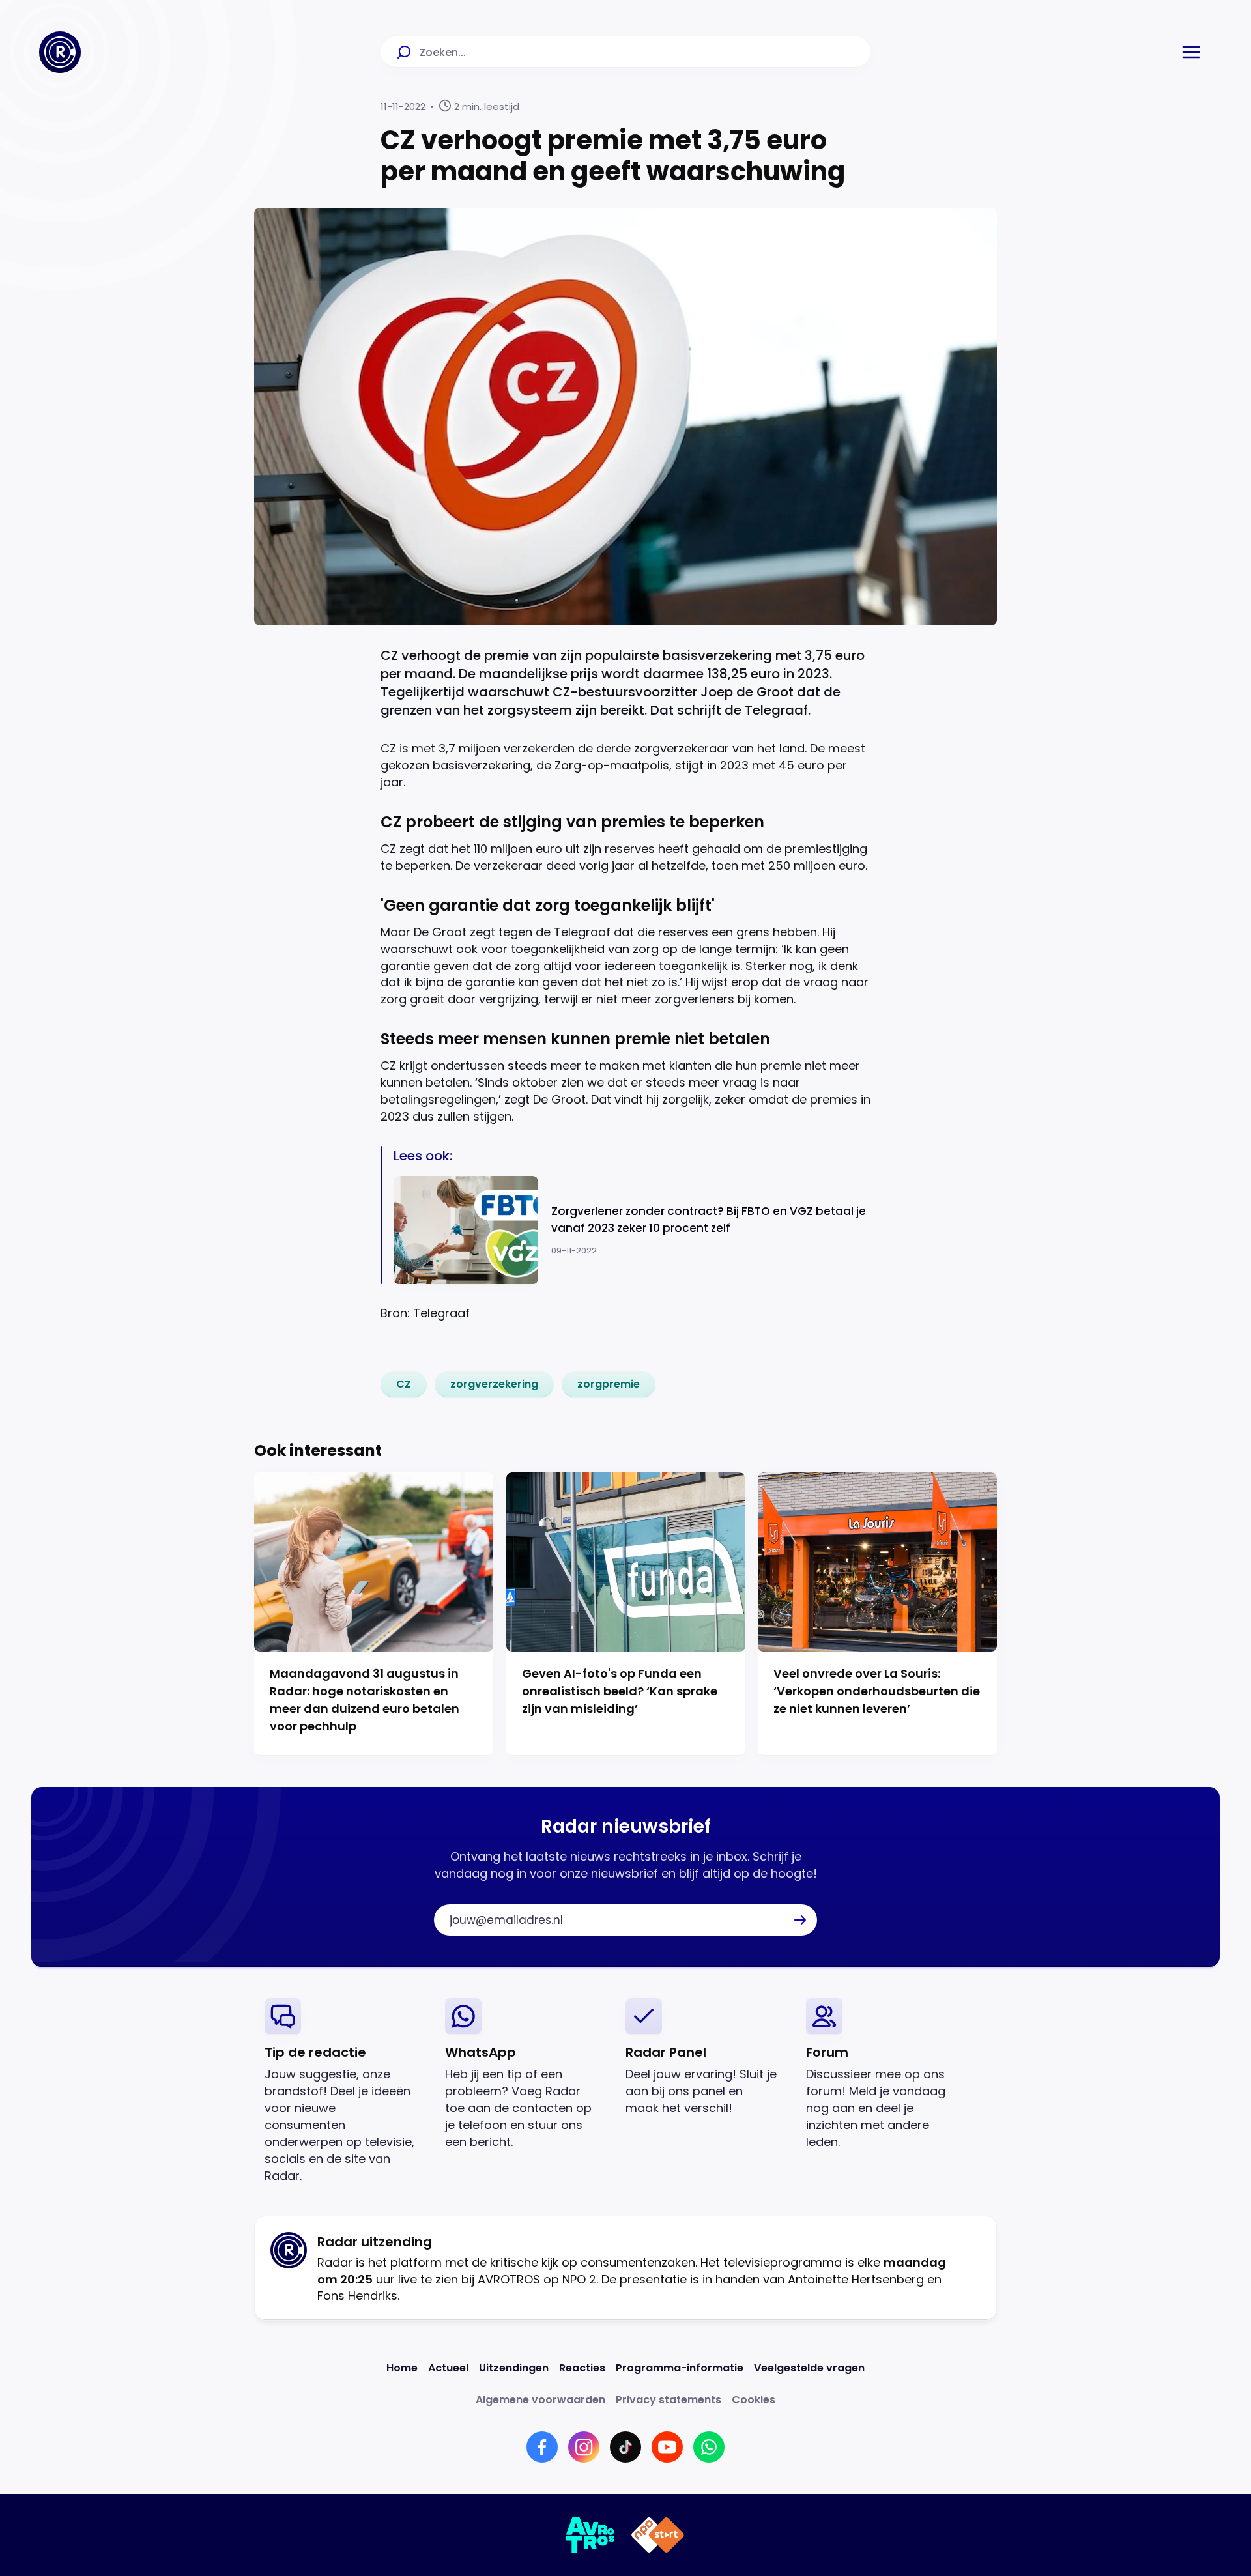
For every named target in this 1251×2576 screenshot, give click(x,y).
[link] (404, 1384)
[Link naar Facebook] (542, 2447)
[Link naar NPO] (658, 2535)
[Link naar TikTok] (625, 2447)
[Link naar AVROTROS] (591, 2535)
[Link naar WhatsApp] (709, 2447)
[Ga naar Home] (60, 52)
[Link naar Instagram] (584, 2447)
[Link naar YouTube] (667, 2447)
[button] (1191, 52)
